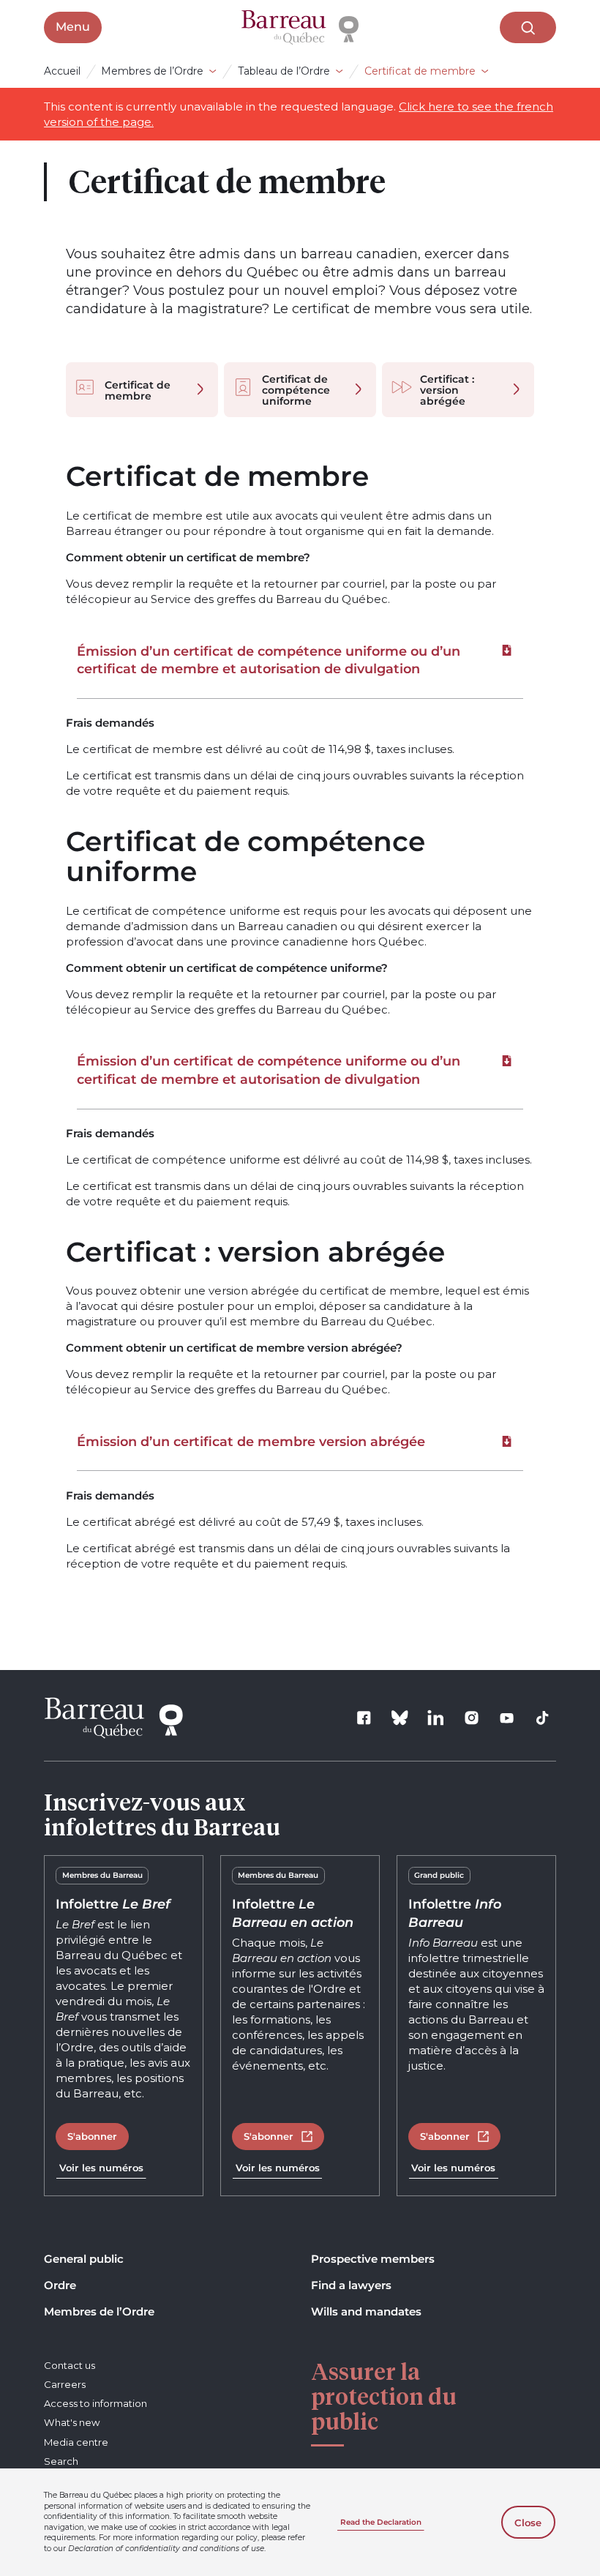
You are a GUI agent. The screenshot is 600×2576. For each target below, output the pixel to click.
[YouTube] (507, 1718)
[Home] (300, 28)
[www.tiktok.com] (543, 1718)
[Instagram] (471, 1718)
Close (528, 2523)
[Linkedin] (435, 1718)
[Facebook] (364, 1718)
